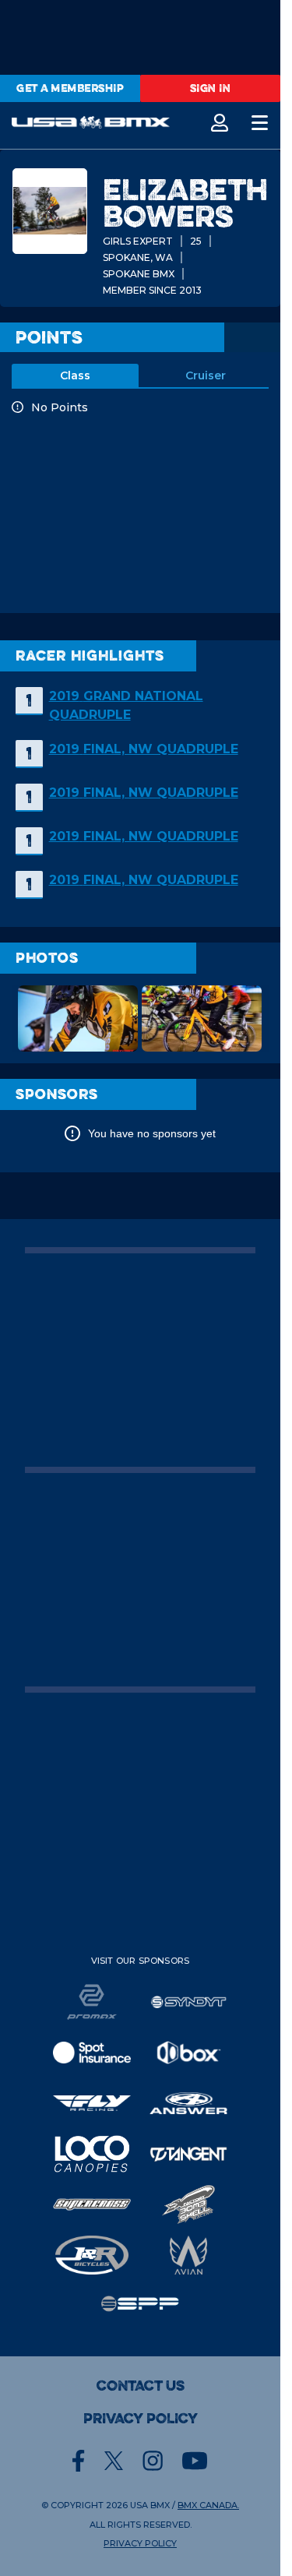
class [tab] (75, 375)
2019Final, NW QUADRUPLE (144, 749)
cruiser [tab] (206, 375)
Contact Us (141, 2386)
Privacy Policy (141, 2419)
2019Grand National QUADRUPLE (126, 705)
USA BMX (150, 2505)
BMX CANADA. (208, 2505)
